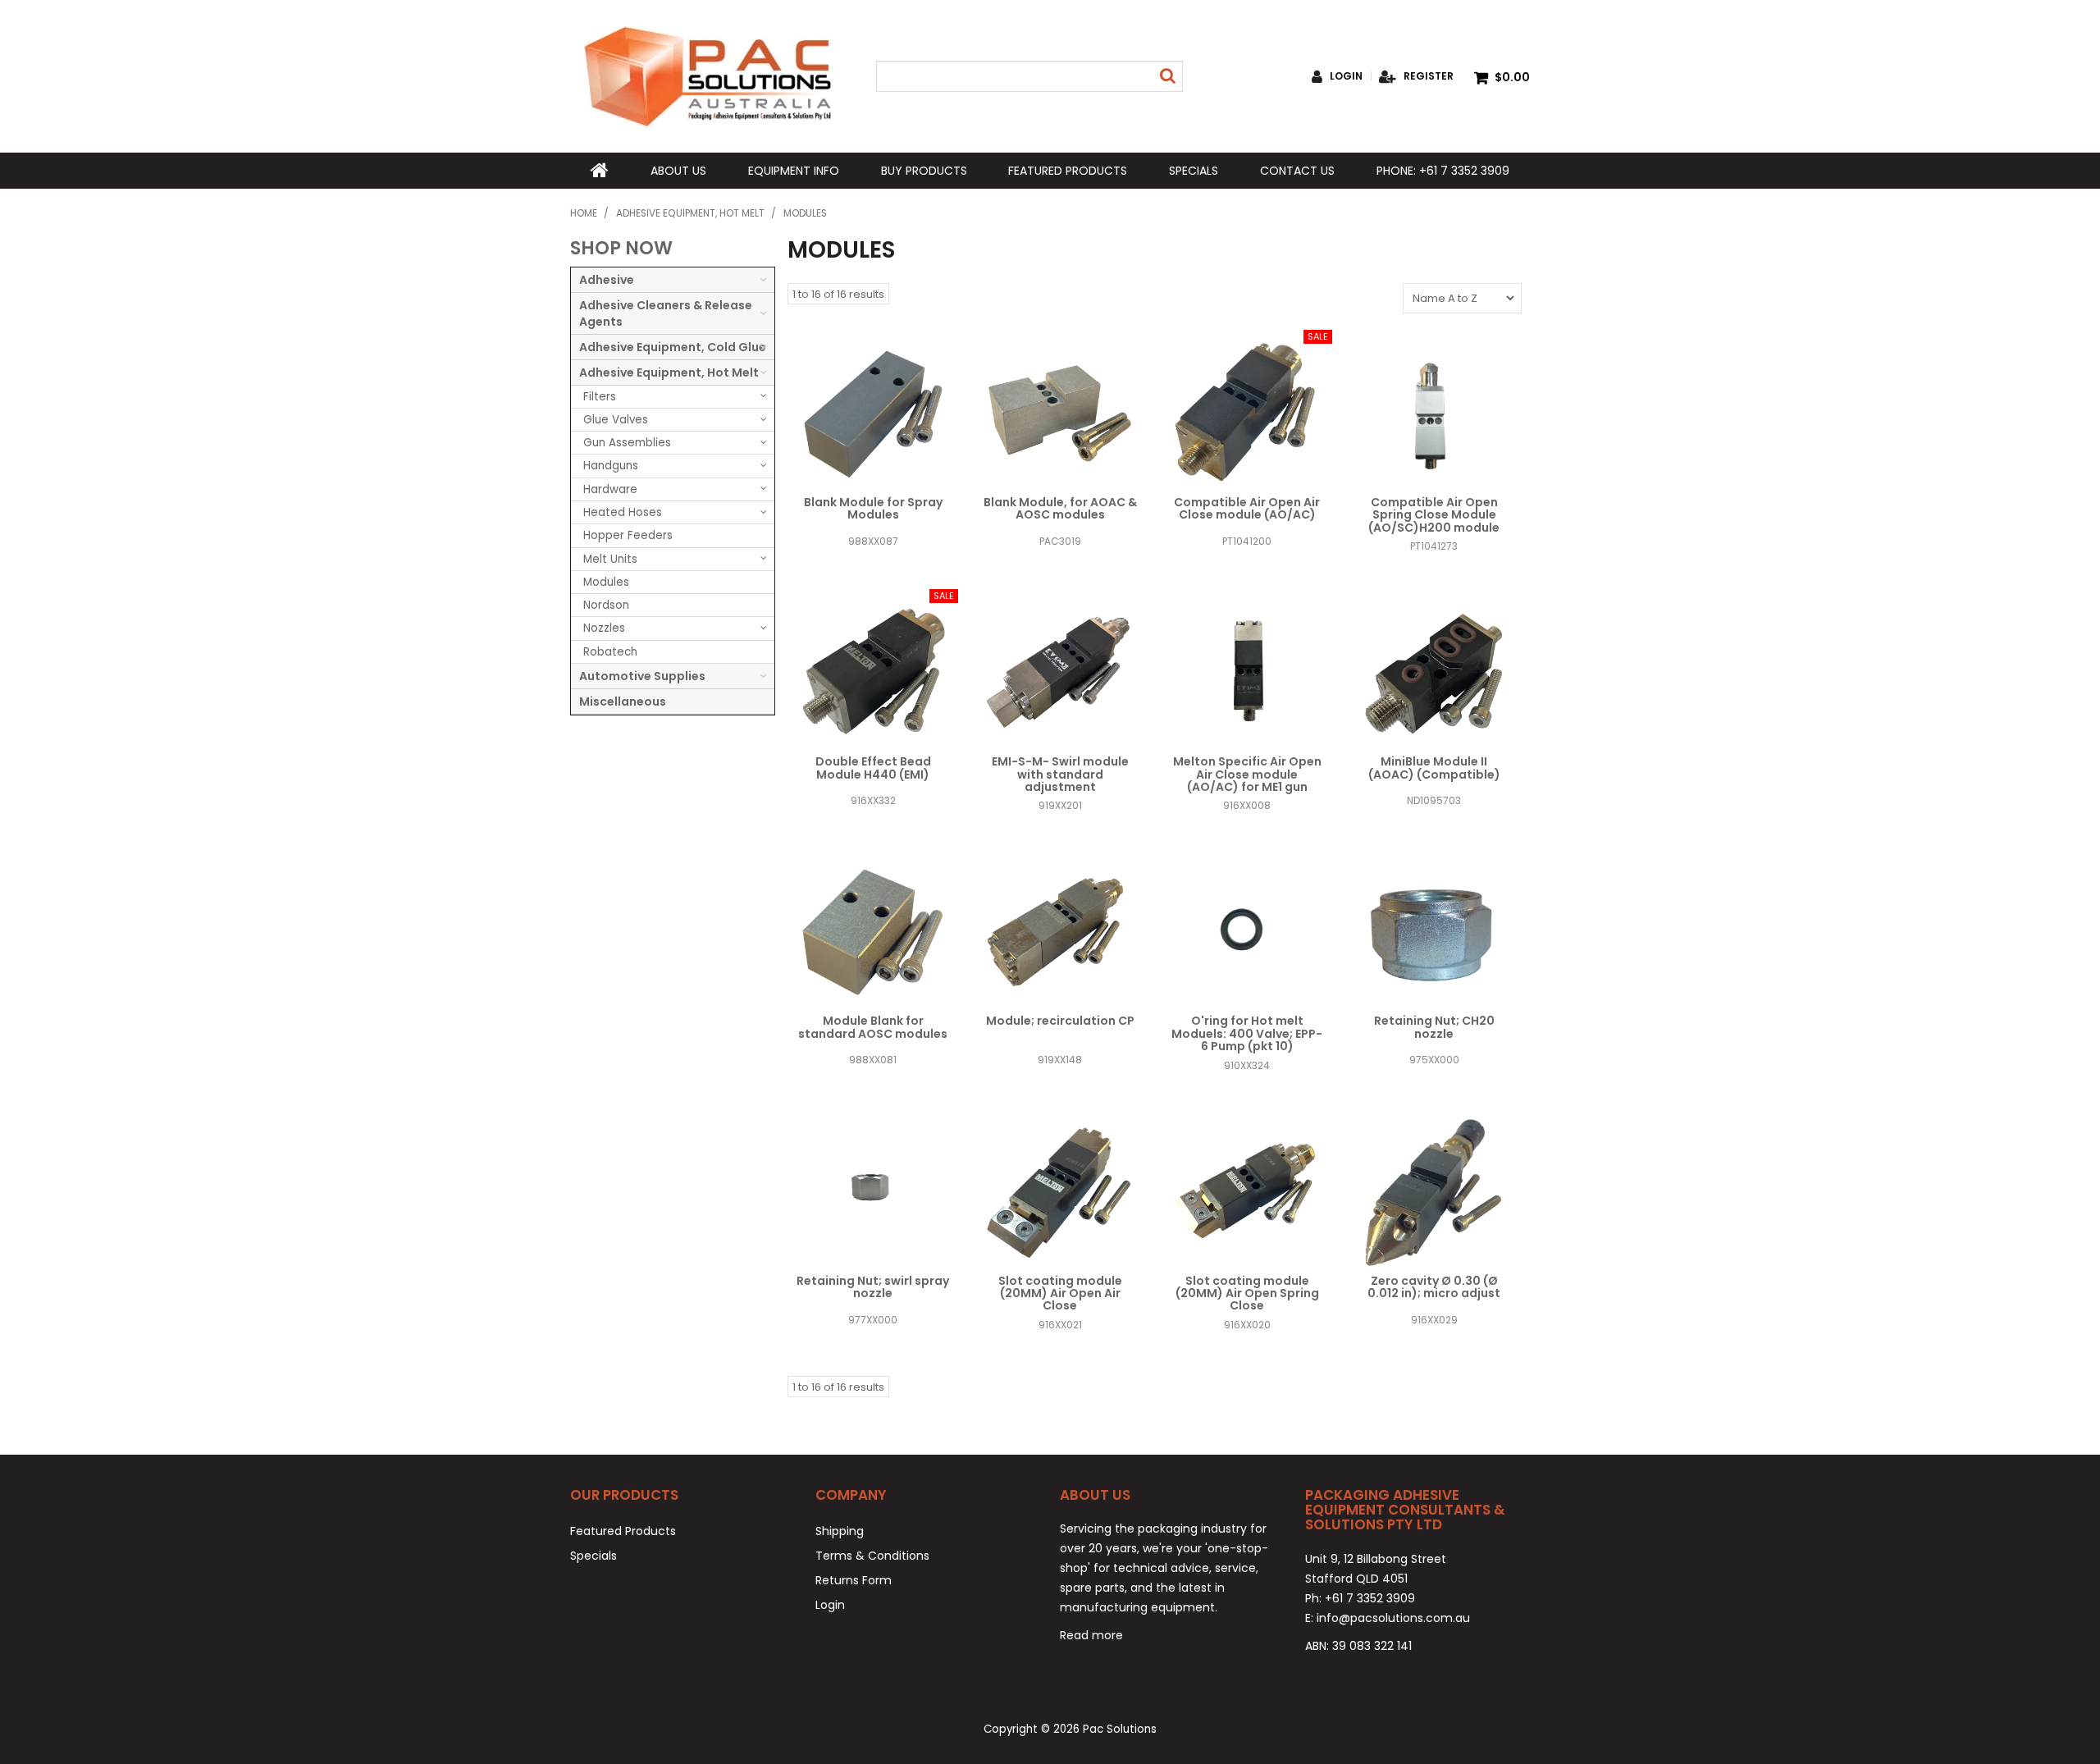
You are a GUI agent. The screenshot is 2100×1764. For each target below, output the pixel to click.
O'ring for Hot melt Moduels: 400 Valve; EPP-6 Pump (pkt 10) (1247, 1033)
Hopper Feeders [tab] (628, 535)
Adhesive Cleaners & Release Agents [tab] (666, 313)
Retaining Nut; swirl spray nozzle (873, 1287)
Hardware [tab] (610, 489)
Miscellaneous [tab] (623, 701)
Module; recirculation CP (1060, 1021)
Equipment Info (794, 171)
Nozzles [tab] (604, 628)
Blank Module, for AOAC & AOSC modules (1060, 508)
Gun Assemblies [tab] (627, 443)
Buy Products (924, 171)
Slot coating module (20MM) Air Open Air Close (1060, 1293)
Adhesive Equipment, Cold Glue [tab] (673, 347)
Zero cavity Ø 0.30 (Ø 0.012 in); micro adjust (1434, 1287)
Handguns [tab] (611, 466)
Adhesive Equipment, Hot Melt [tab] (669, 372)
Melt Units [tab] (610, 559)
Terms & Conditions (872, 1556)
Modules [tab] (606, 582)
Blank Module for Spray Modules (873, 508)
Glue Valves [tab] (616, 420)
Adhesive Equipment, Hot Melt (690, 213)
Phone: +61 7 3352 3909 (1443, 171)
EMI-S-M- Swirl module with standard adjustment (1060, 774)
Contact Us (1297, 171)
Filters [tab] (600, 397)
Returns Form (854, 1580)
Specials (1194, 171)
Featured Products (1068, 171)
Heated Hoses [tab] (623, 512)
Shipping (840, 1531)
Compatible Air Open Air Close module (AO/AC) (1247, 508)
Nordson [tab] (606, 605)
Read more (1091, 1635)
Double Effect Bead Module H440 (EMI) (873, 768)
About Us (678, 171)
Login (1346, 76)
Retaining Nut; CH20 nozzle (1434, 1027)
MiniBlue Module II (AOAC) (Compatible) (1434, 768)
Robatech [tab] (610, 652)
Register (1429, 76)
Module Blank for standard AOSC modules (873, 1027)
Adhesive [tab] (607, 280)
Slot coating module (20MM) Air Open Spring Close (1247, 1293)
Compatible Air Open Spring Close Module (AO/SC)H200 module (1434, 515)
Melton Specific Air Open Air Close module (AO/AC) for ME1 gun (1247, 774)
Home (600, 171)
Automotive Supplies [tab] (642, 676)
